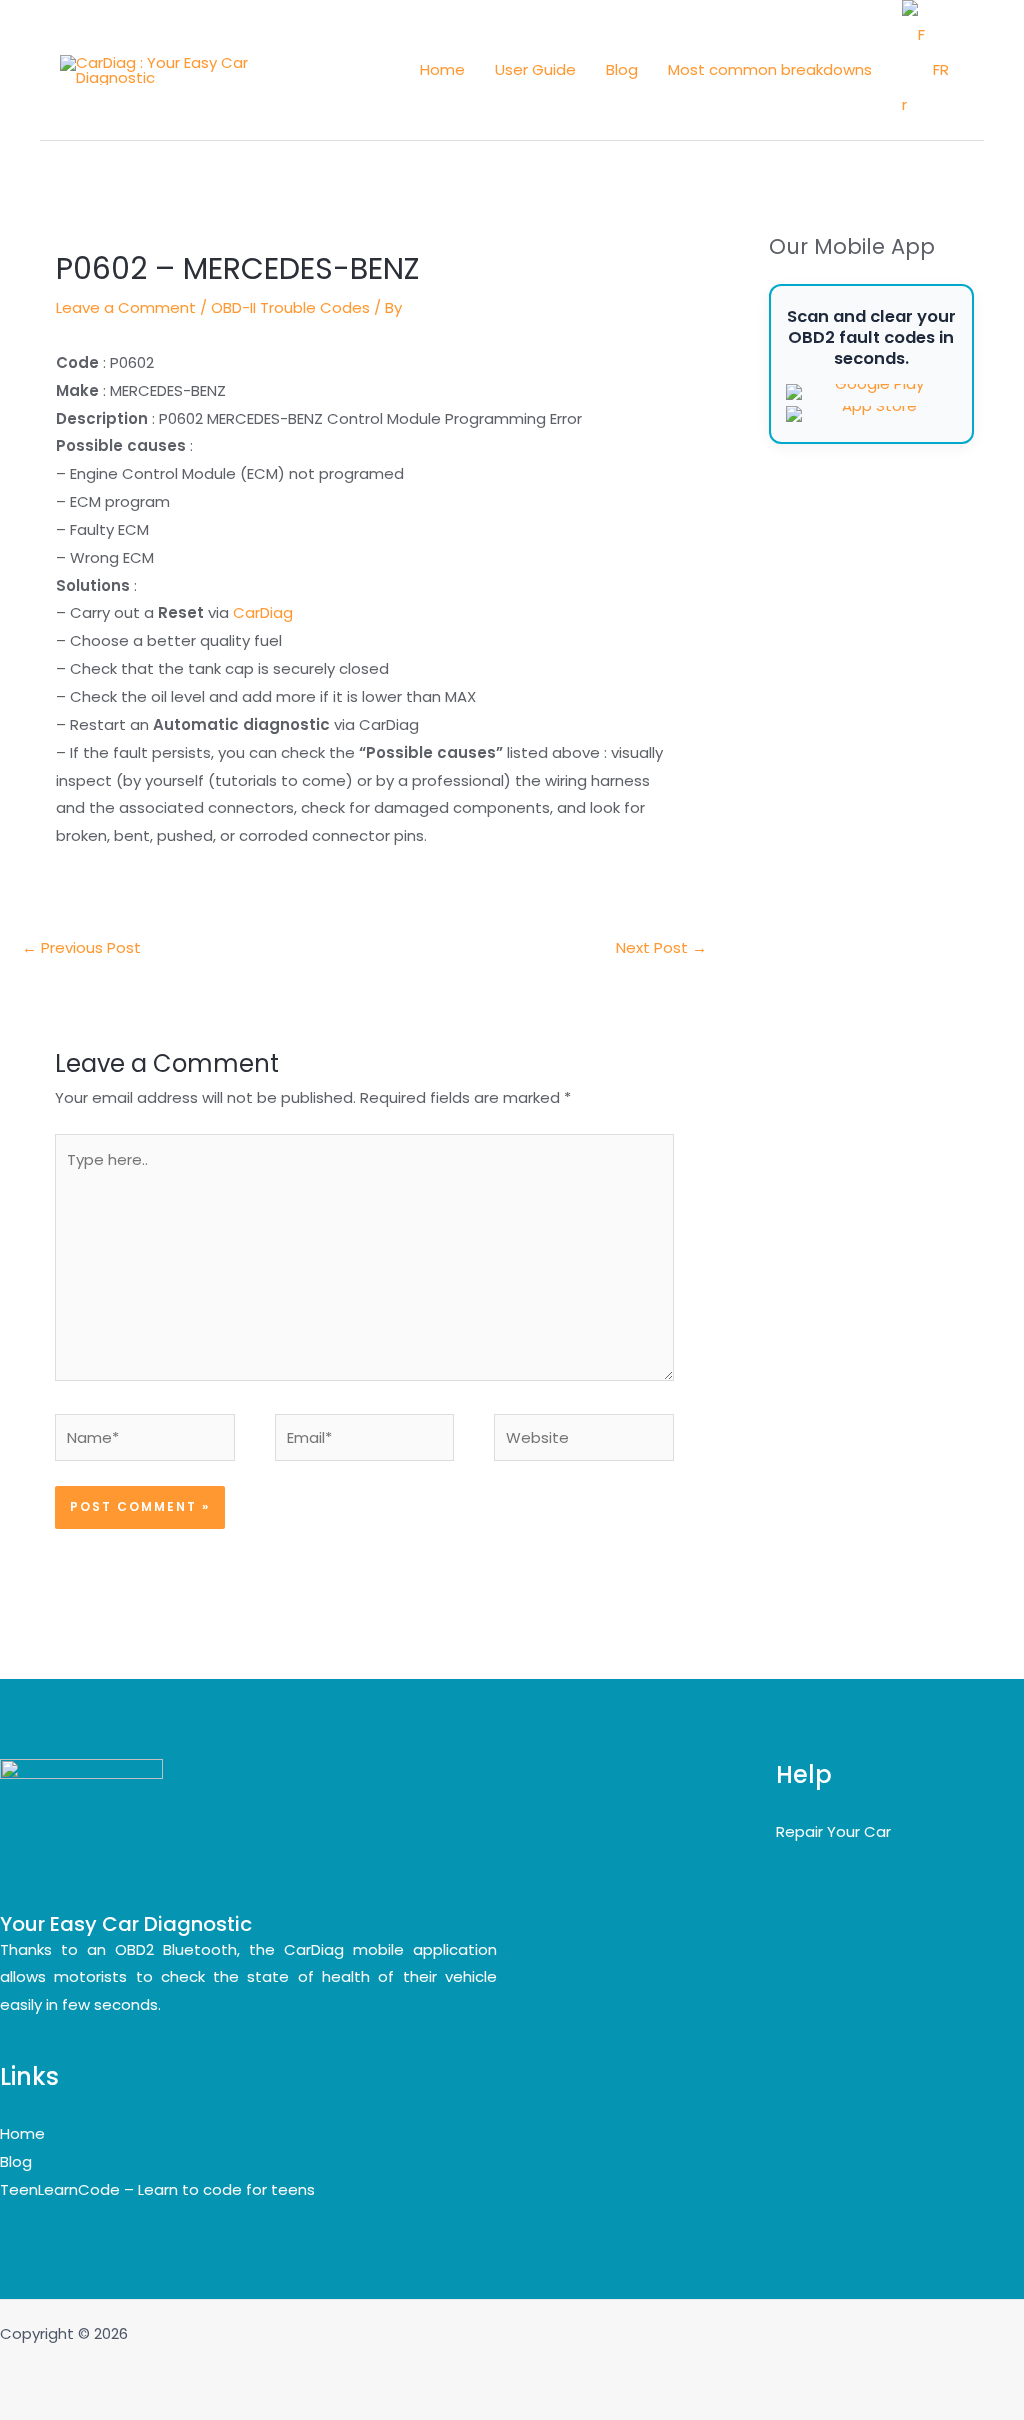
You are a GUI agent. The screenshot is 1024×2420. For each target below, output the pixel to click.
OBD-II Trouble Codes (290, 307)
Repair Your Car (833, 1831)
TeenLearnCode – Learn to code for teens (157, 2189)
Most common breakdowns (770, 69)
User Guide (535, 69)
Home (442, 69)
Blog (622, 69)
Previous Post (81, 947)
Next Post (661, 947)
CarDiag (263, 612)
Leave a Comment (126, 307)
